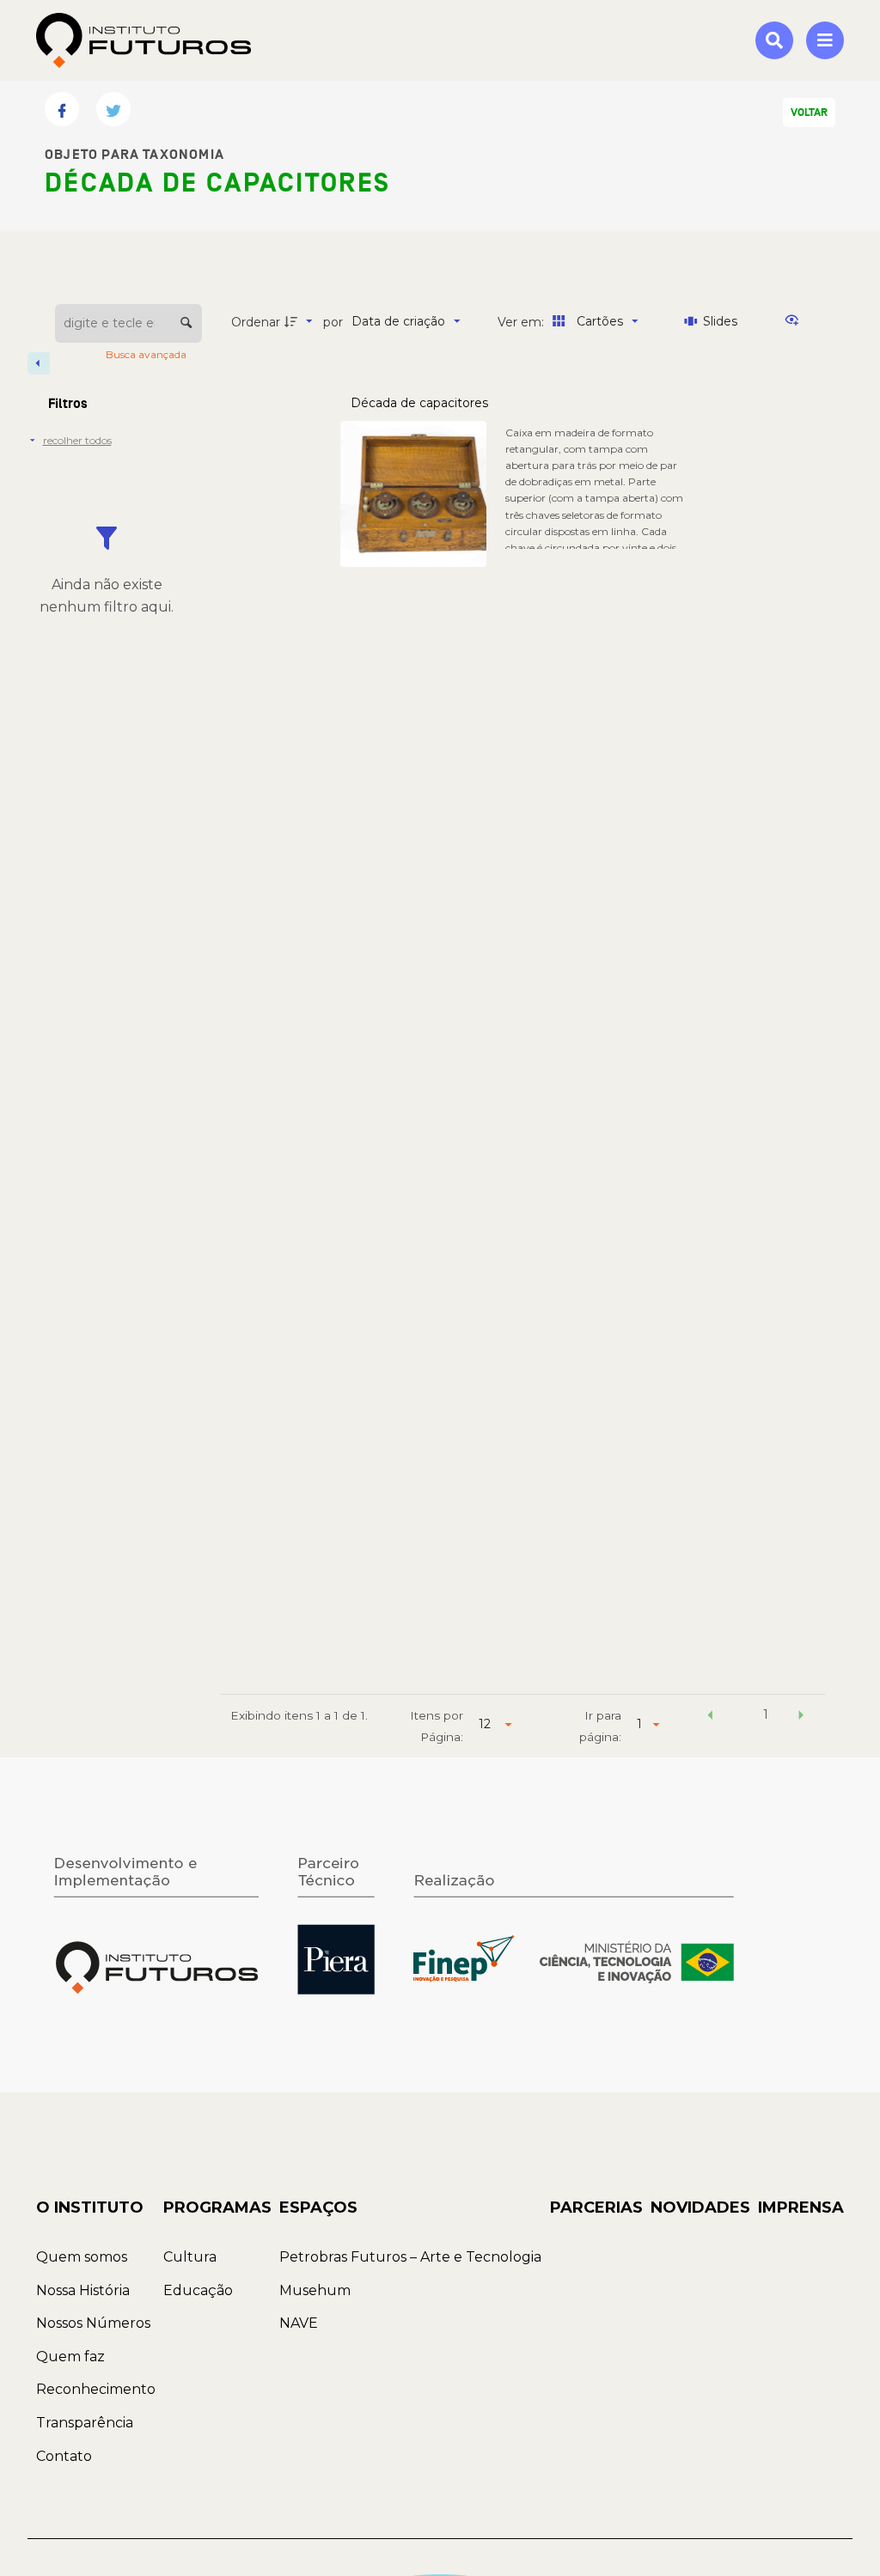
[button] (710, 1717)
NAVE (299, 2323)
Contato (64, 2456)
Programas (217, 2208)
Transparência (85, 2423)
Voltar (809, 113)
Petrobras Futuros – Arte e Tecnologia (410, 2257)
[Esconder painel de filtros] (39, 363)
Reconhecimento (96, 2389)
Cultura (190, 2257)
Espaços (318, 2208)
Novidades (700, 2208)
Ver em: (522, 322)
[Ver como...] (796, 321)
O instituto (90, 2208)
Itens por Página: (437, 1726)
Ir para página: (600, 1726)
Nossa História (83, 2290)
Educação (198, 2290)
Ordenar (256, 322)
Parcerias (596, 2208)
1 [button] (766, 1714)
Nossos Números (93, 2323)
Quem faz (70, 2357)
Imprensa (801, 2208)
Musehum (315, 2290)
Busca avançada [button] (147, 354)
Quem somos (82, 2257)
